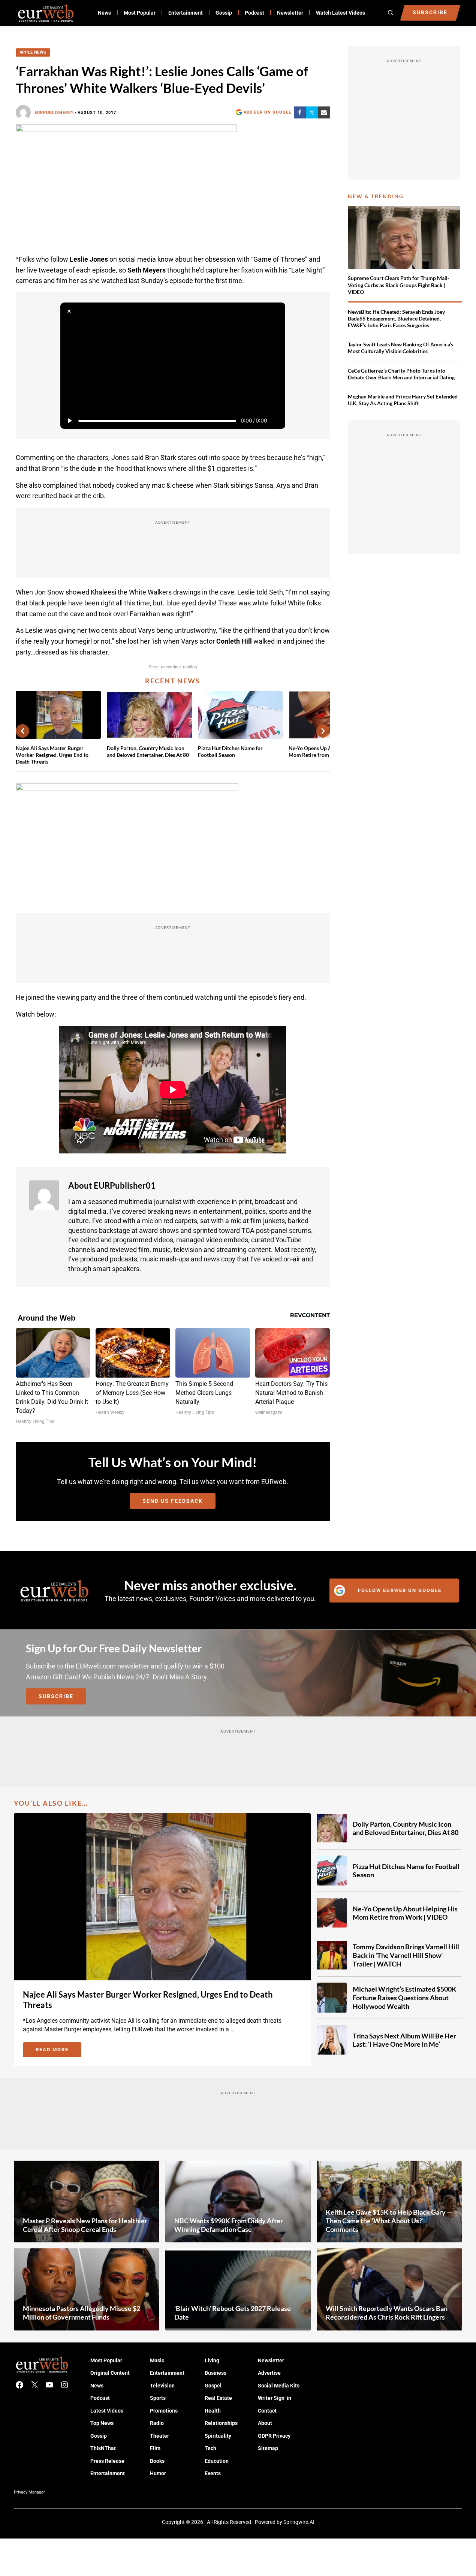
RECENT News (173, 681)
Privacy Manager (29, 2492)
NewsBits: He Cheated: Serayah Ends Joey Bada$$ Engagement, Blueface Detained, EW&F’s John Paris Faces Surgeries (396, 318)
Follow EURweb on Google (400, 1590)
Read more (58, 2051)
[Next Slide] (323, 731)
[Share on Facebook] (300, 112)
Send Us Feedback (173, 1501)
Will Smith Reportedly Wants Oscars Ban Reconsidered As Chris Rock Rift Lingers (387, 2313)
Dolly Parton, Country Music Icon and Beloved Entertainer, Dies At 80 (148, 751)
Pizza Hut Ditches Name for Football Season (230, 751)
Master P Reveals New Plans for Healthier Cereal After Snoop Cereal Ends (85, 2225)
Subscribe (56, 1696)
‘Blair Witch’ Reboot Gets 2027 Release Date (233, 2313)
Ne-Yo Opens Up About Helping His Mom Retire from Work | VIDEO (405, 1913)
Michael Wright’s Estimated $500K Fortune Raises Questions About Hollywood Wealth (405, 1997)
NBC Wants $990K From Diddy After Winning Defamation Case (229, 2225)
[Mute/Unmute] (276, 421)
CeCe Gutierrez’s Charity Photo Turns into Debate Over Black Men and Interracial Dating (401, 374)
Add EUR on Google (267, 112)
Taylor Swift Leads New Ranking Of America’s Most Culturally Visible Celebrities (400, 348)
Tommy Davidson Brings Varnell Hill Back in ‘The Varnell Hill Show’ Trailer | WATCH (406, 1955)
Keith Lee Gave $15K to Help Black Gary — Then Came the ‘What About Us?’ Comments (389, 2220)
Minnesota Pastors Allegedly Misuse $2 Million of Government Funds (82, 2313)
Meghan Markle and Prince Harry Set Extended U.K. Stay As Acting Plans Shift (403, 400)
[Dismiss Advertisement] (69, 312)
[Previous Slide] (22, 731)
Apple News (33, 52)
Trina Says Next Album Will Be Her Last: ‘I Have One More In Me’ (404, 2040)
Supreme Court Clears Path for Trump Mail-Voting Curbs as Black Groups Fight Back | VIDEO (399, 285)
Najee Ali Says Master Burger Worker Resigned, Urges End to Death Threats (52, 755)
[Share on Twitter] (312, 112)
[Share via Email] (324, 112)
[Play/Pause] (69, 421)
